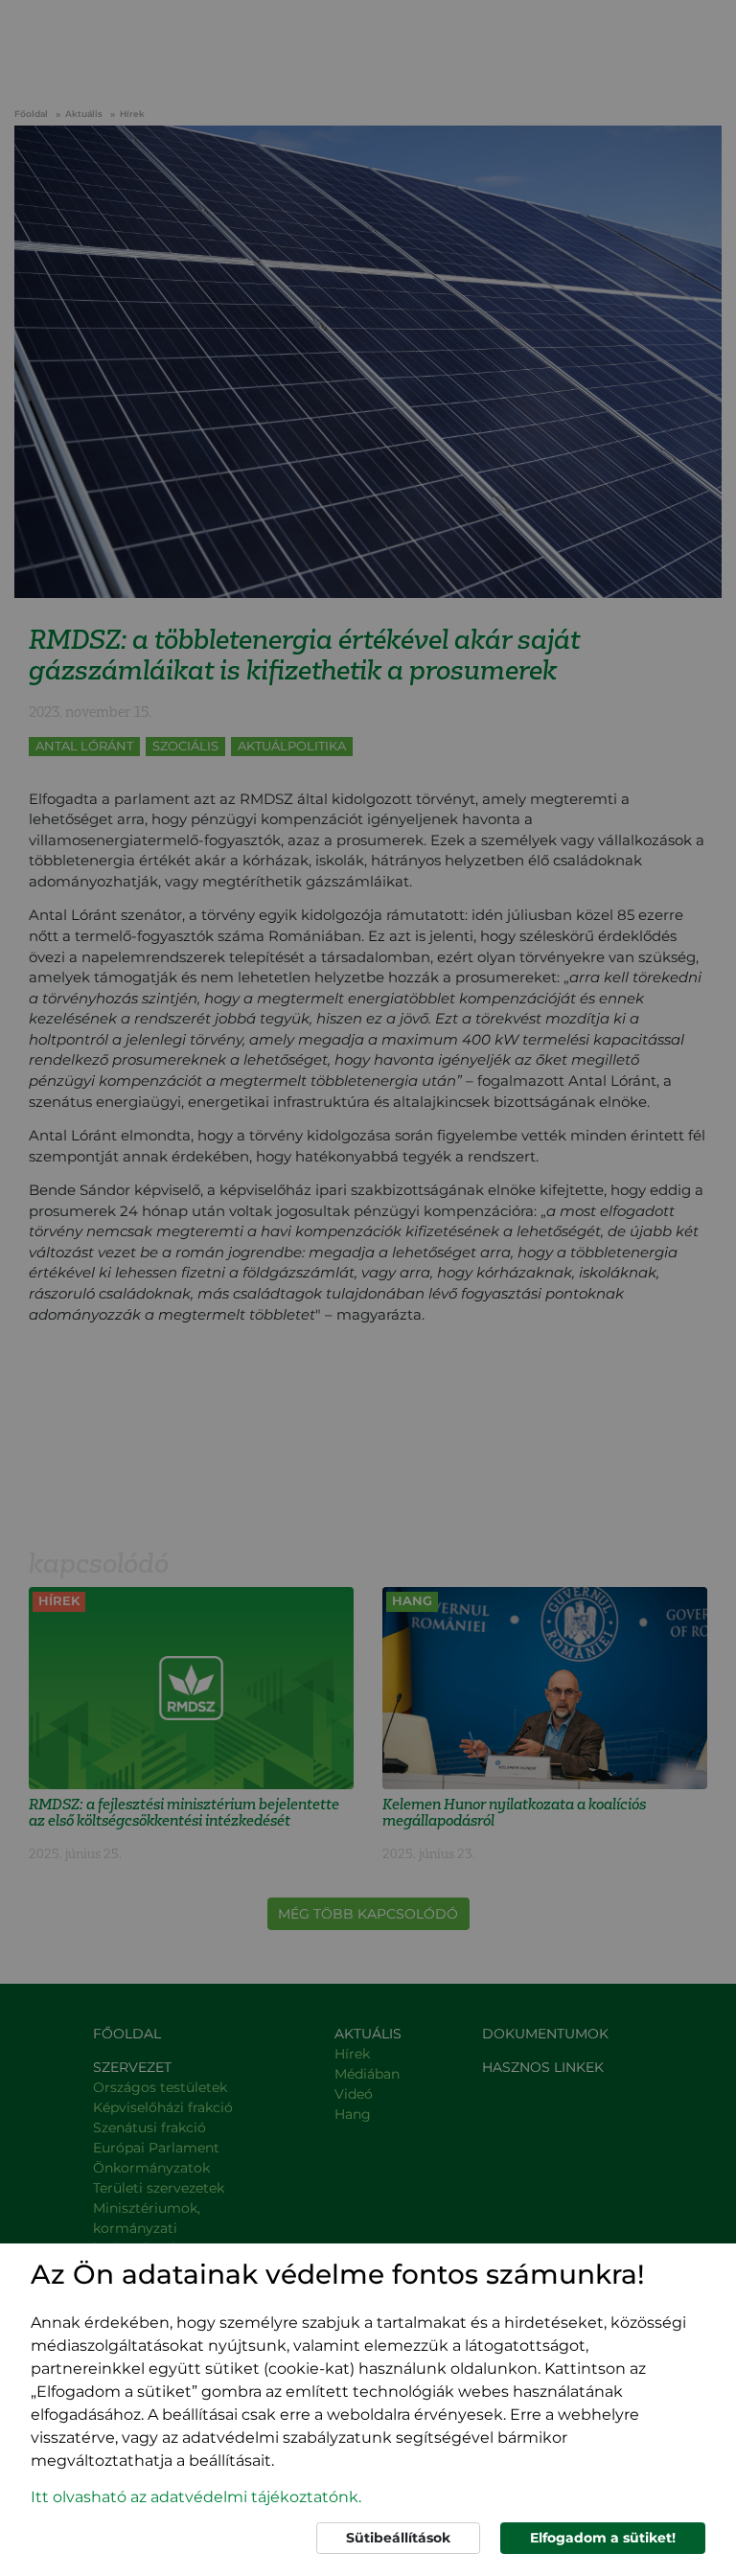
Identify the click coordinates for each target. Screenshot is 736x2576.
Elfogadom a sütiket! (603, 2538)
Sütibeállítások (398, 2538)
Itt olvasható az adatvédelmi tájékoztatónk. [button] (196, 2497)
